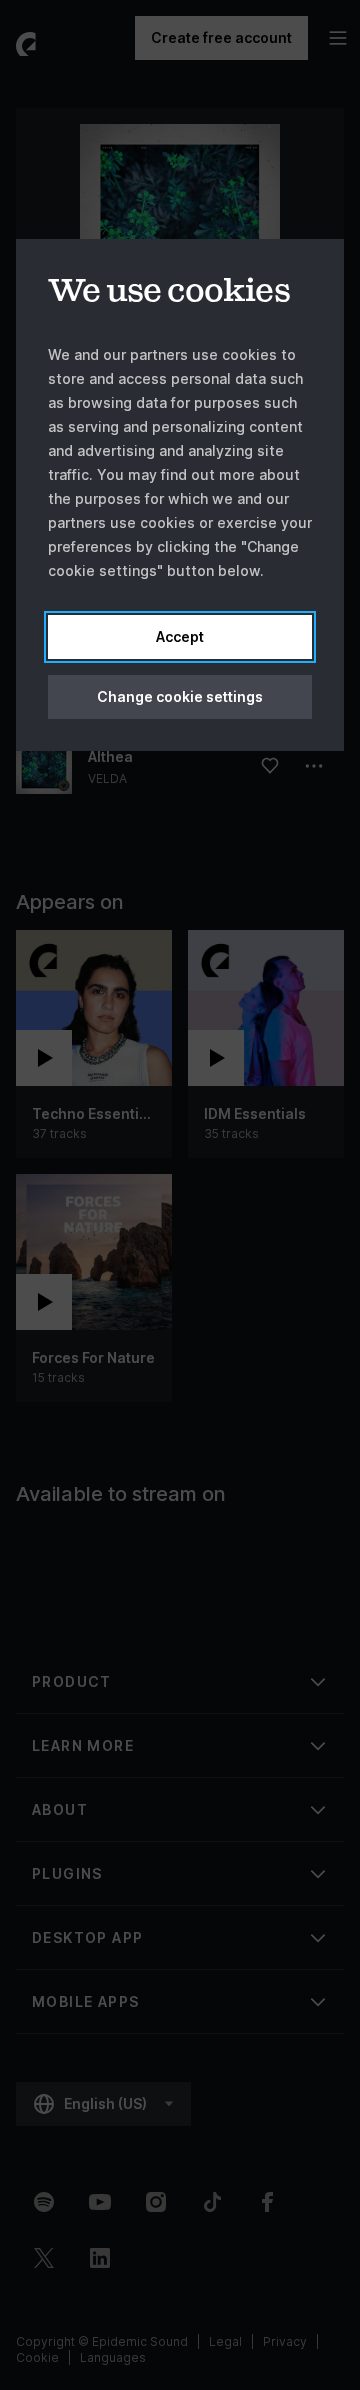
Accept (180, 636)
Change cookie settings (180, 696)
